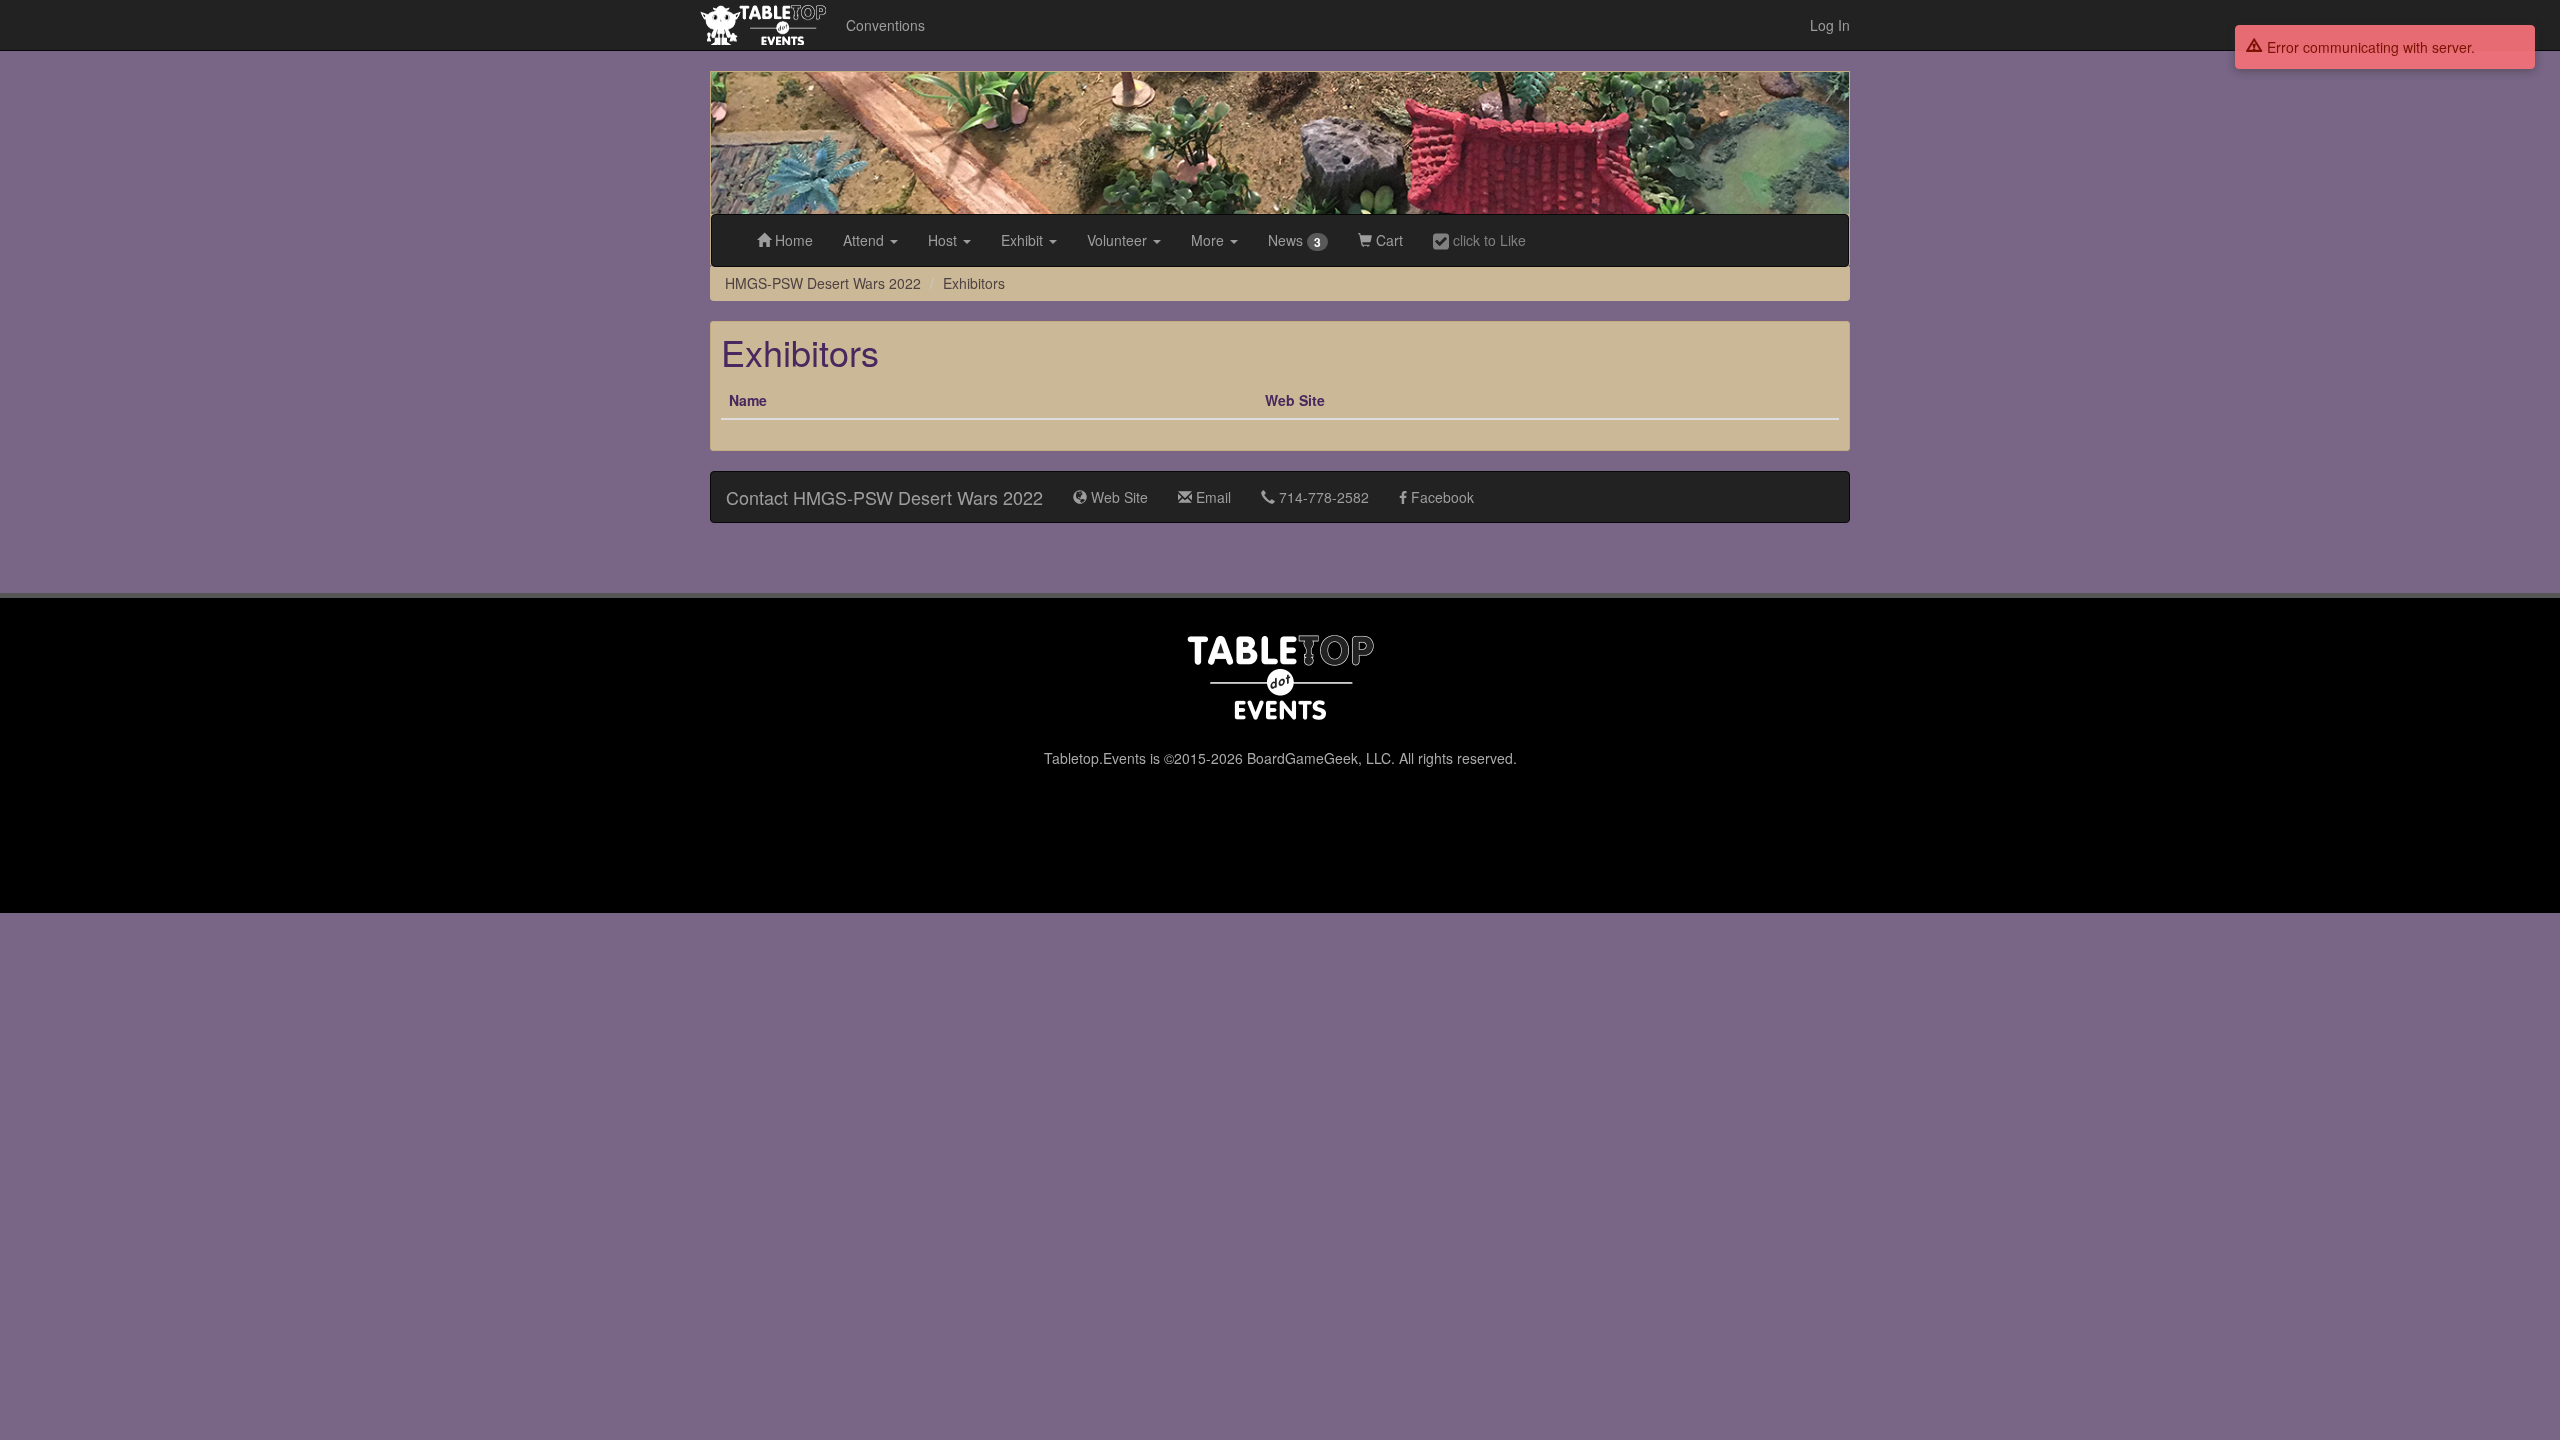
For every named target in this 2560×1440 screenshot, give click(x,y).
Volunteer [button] (1119, 240)
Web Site (1117, 497)
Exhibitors (974, 283)
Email (1211, 497)
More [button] (1209, 240)
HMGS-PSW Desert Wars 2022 (823, 283)
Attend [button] (865, 240)
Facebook (1440, 497)
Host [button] (944, 240)
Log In (1830, 25)
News (1294, 240)
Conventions (885, 25)
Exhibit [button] (1024, 240)
